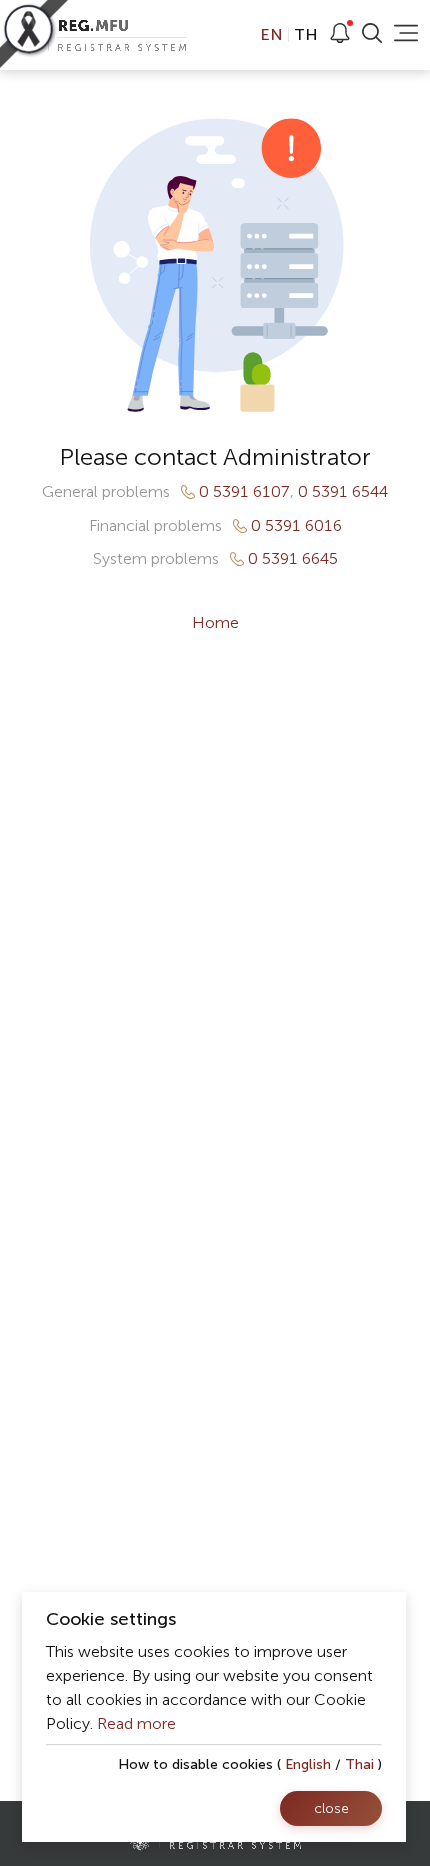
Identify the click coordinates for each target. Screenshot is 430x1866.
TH (304, 35)
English (308, 1764)
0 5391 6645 (293, 559)
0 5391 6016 (296, 526)
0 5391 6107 (244, 492)
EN (273, 35)
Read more (136, 1724)
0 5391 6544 (343, 492)
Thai (359, 1764)
